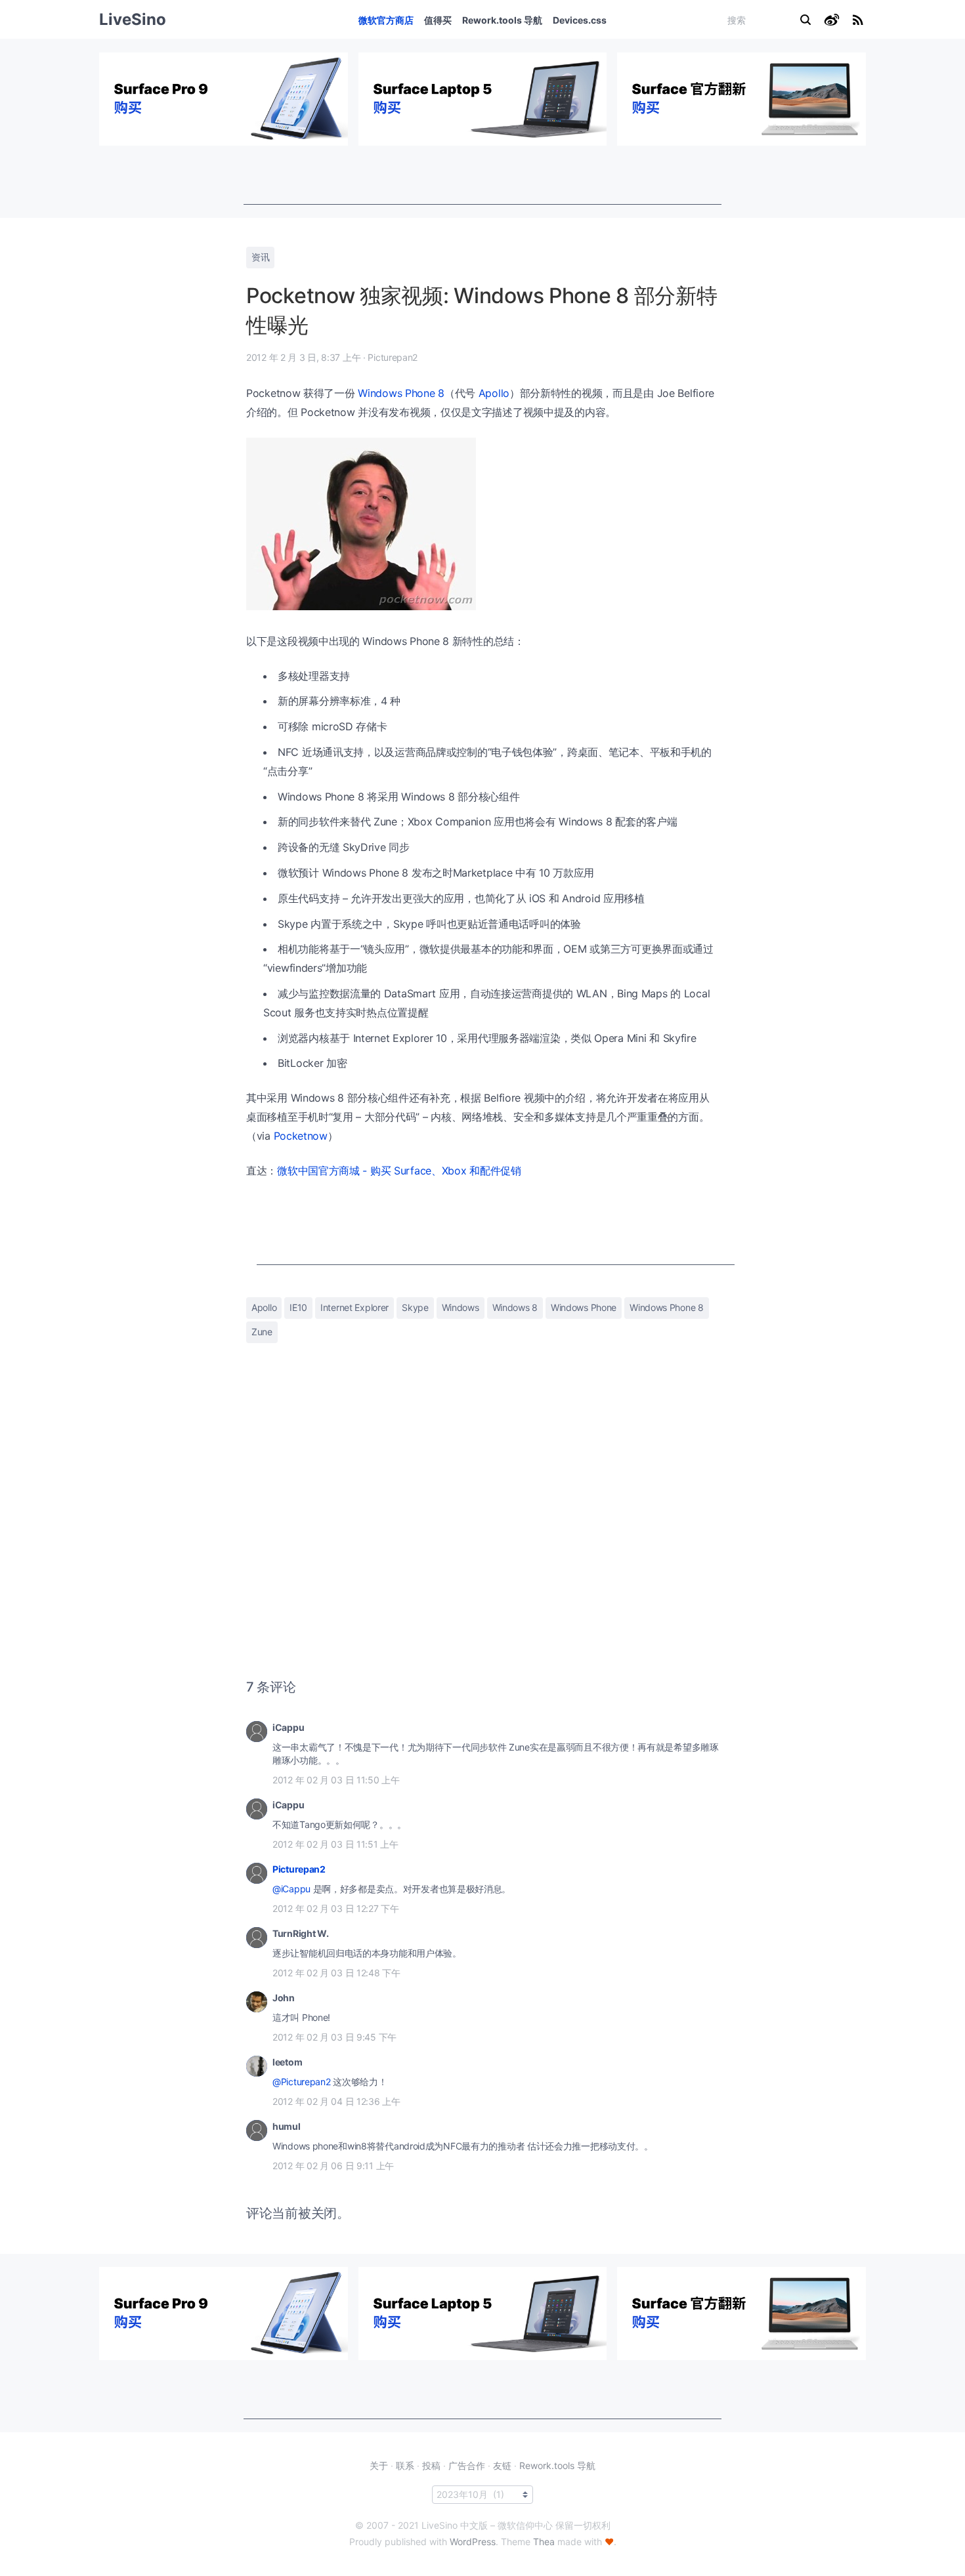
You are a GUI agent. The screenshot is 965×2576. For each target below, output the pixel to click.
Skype (415, 1307)
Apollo (494, 393)
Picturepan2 (299, 1869)
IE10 (298, 1307)
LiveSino (133, 19)
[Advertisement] (482, 175)
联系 (405, 2465)
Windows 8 (515, 1307)
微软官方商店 (386, 20)
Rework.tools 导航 (502, 20)
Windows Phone (584, 1307)
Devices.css (580, 20)
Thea (544, 2542)
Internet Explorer (354, 1307)
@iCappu (291, 1889)
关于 (379, 2465)
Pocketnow (301, 1136)
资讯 (260, 257)
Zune (262, 1332)
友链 (502, 2465)
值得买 (438, 20)
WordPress (473, 2542)
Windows (461, 1307)
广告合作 (467, 2465)
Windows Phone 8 (401, 393)
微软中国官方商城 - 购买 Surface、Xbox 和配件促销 (399, 1171)
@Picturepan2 (301, 2082)
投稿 (431, 2465)
